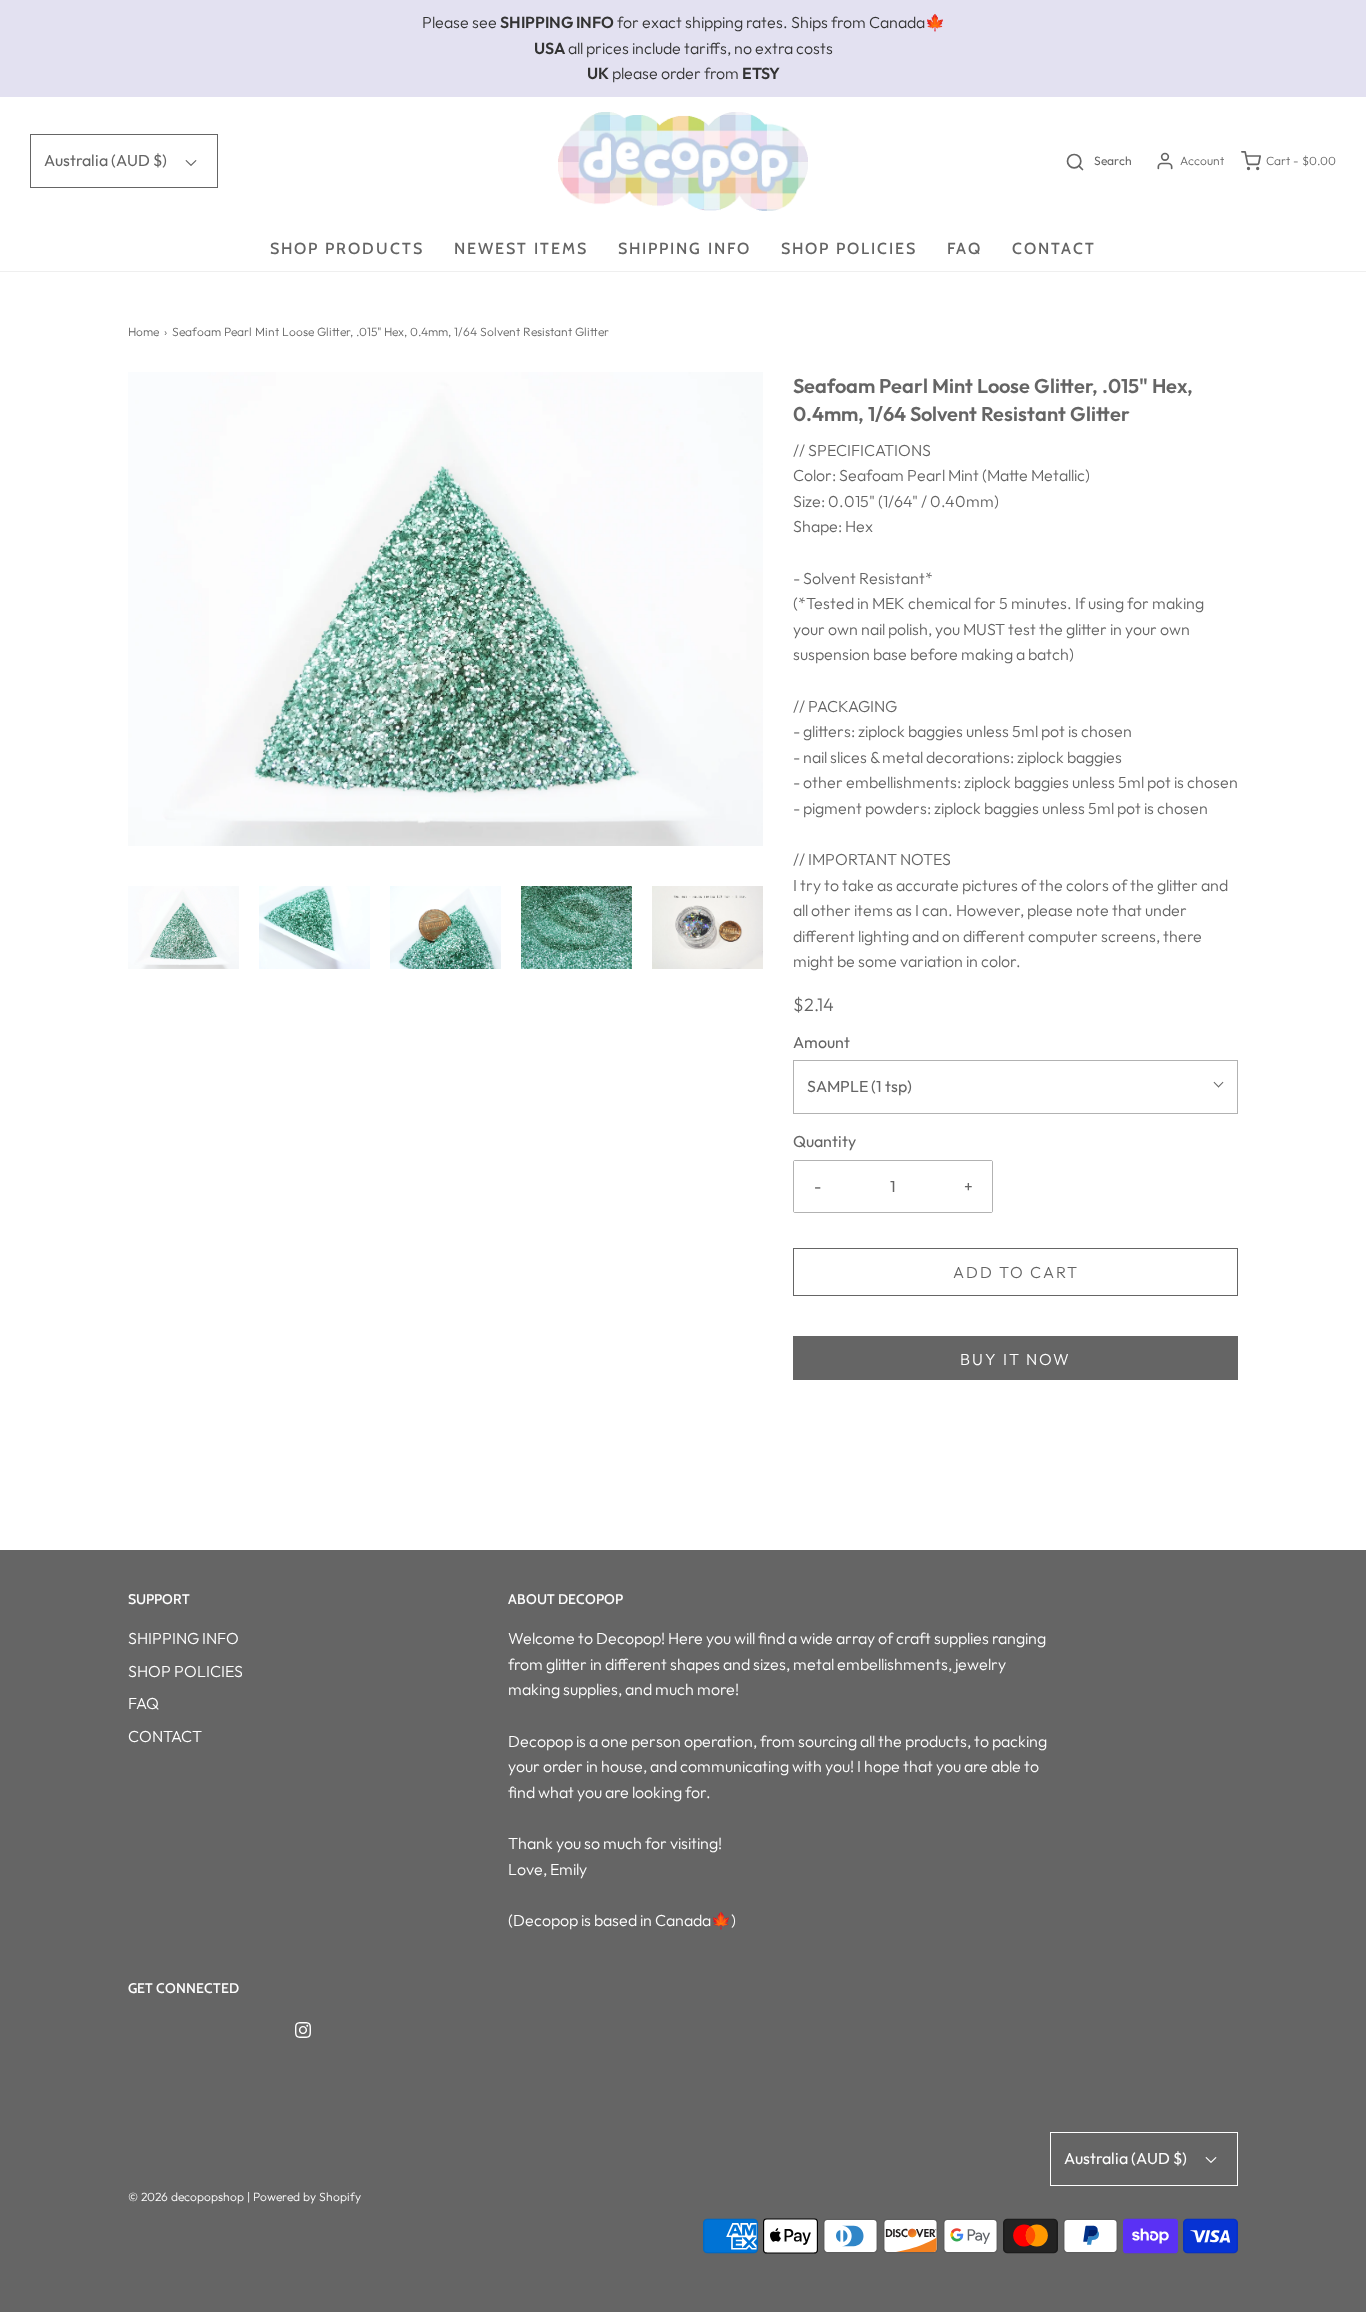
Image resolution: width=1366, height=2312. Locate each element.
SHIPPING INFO (684, 248)
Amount (821, 1042)
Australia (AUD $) (107, 160)
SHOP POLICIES (849, 248)
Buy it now (1015, 1359)
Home (143, 331)
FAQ (964, 248)
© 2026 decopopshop (186, 2196)
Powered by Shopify (307, 2196)
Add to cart (1016, 1272)
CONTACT (1054, 248)
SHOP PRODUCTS (347, 248)
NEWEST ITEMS (521, 248)
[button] (183, 927)
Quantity (824, 1141)
